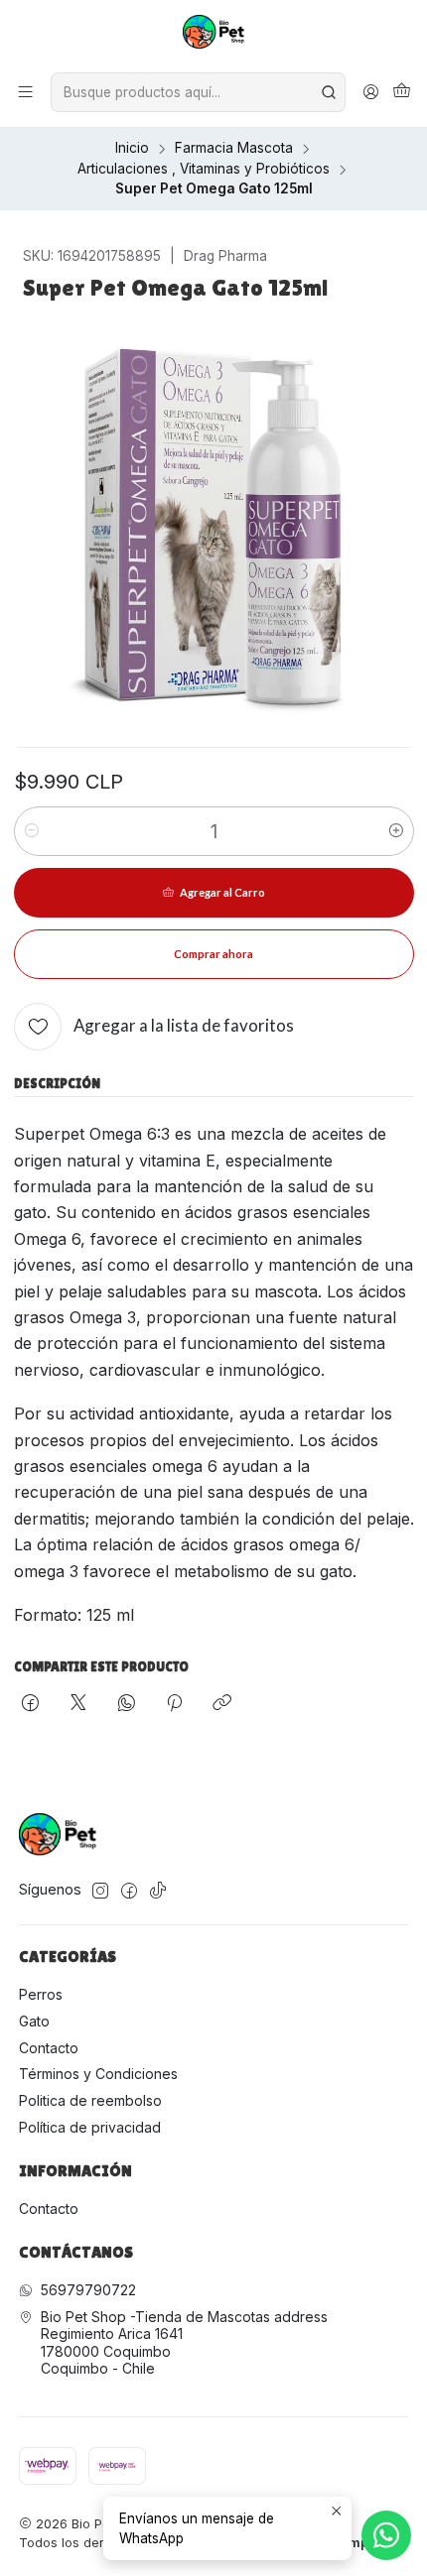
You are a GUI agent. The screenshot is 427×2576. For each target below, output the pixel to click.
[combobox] (198, 92)
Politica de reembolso (90, 2100)
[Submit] (329, 92)
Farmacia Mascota (234, 149)
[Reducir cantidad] (32, 831)
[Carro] (402, 92)
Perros (41, 1994)
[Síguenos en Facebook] (129, 1891)
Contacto (49, 2048)
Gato (34, 2021)
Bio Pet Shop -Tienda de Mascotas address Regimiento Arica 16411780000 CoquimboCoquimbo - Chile (184, 2343)
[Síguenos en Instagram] (100, 1891)
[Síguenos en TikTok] (158, 1891)
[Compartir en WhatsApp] (127, 1704)
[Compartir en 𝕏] (78, 1704)
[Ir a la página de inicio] (214, 35)
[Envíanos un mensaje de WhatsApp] (386, 2535)
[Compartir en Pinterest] (174, 1704)
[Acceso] (371, 92)
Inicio (132, 149)
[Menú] (25, 92)
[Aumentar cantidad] (396, 831)
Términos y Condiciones (98, 2074)
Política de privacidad (90, 2127)
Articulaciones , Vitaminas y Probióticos (204, 170)
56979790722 (88, 2290)
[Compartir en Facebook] (30, 1704)
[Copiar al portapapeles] (222, 1704)
